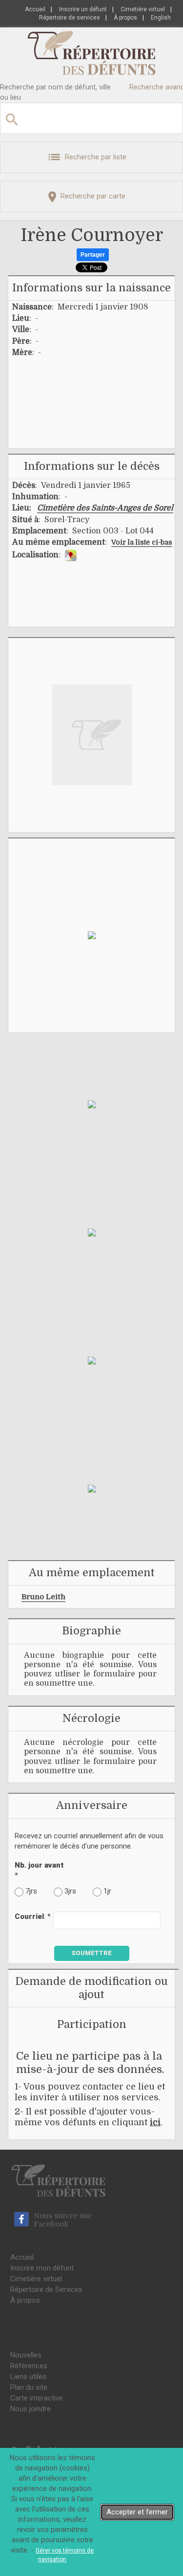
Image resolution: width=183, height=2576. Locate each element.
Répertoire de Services (46, 2290)
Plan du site (29, 2387)
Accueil (35, 9)
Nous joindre (30, 2409)
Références (29, 2366)
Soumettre (91, 1953)
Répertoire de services (70, 18)
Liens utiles (28, 2377)
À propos (125, 18)
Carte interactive (37, 2398)
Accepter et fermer (137, 2512)
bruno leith (43, 1597)
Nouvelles (26, 2355)
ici (155, 2122)
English (161, 18)
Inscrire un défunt (83, 9)
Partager (93, 255)
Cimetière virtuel (143, 9)
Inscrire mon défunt (42, 2268)
